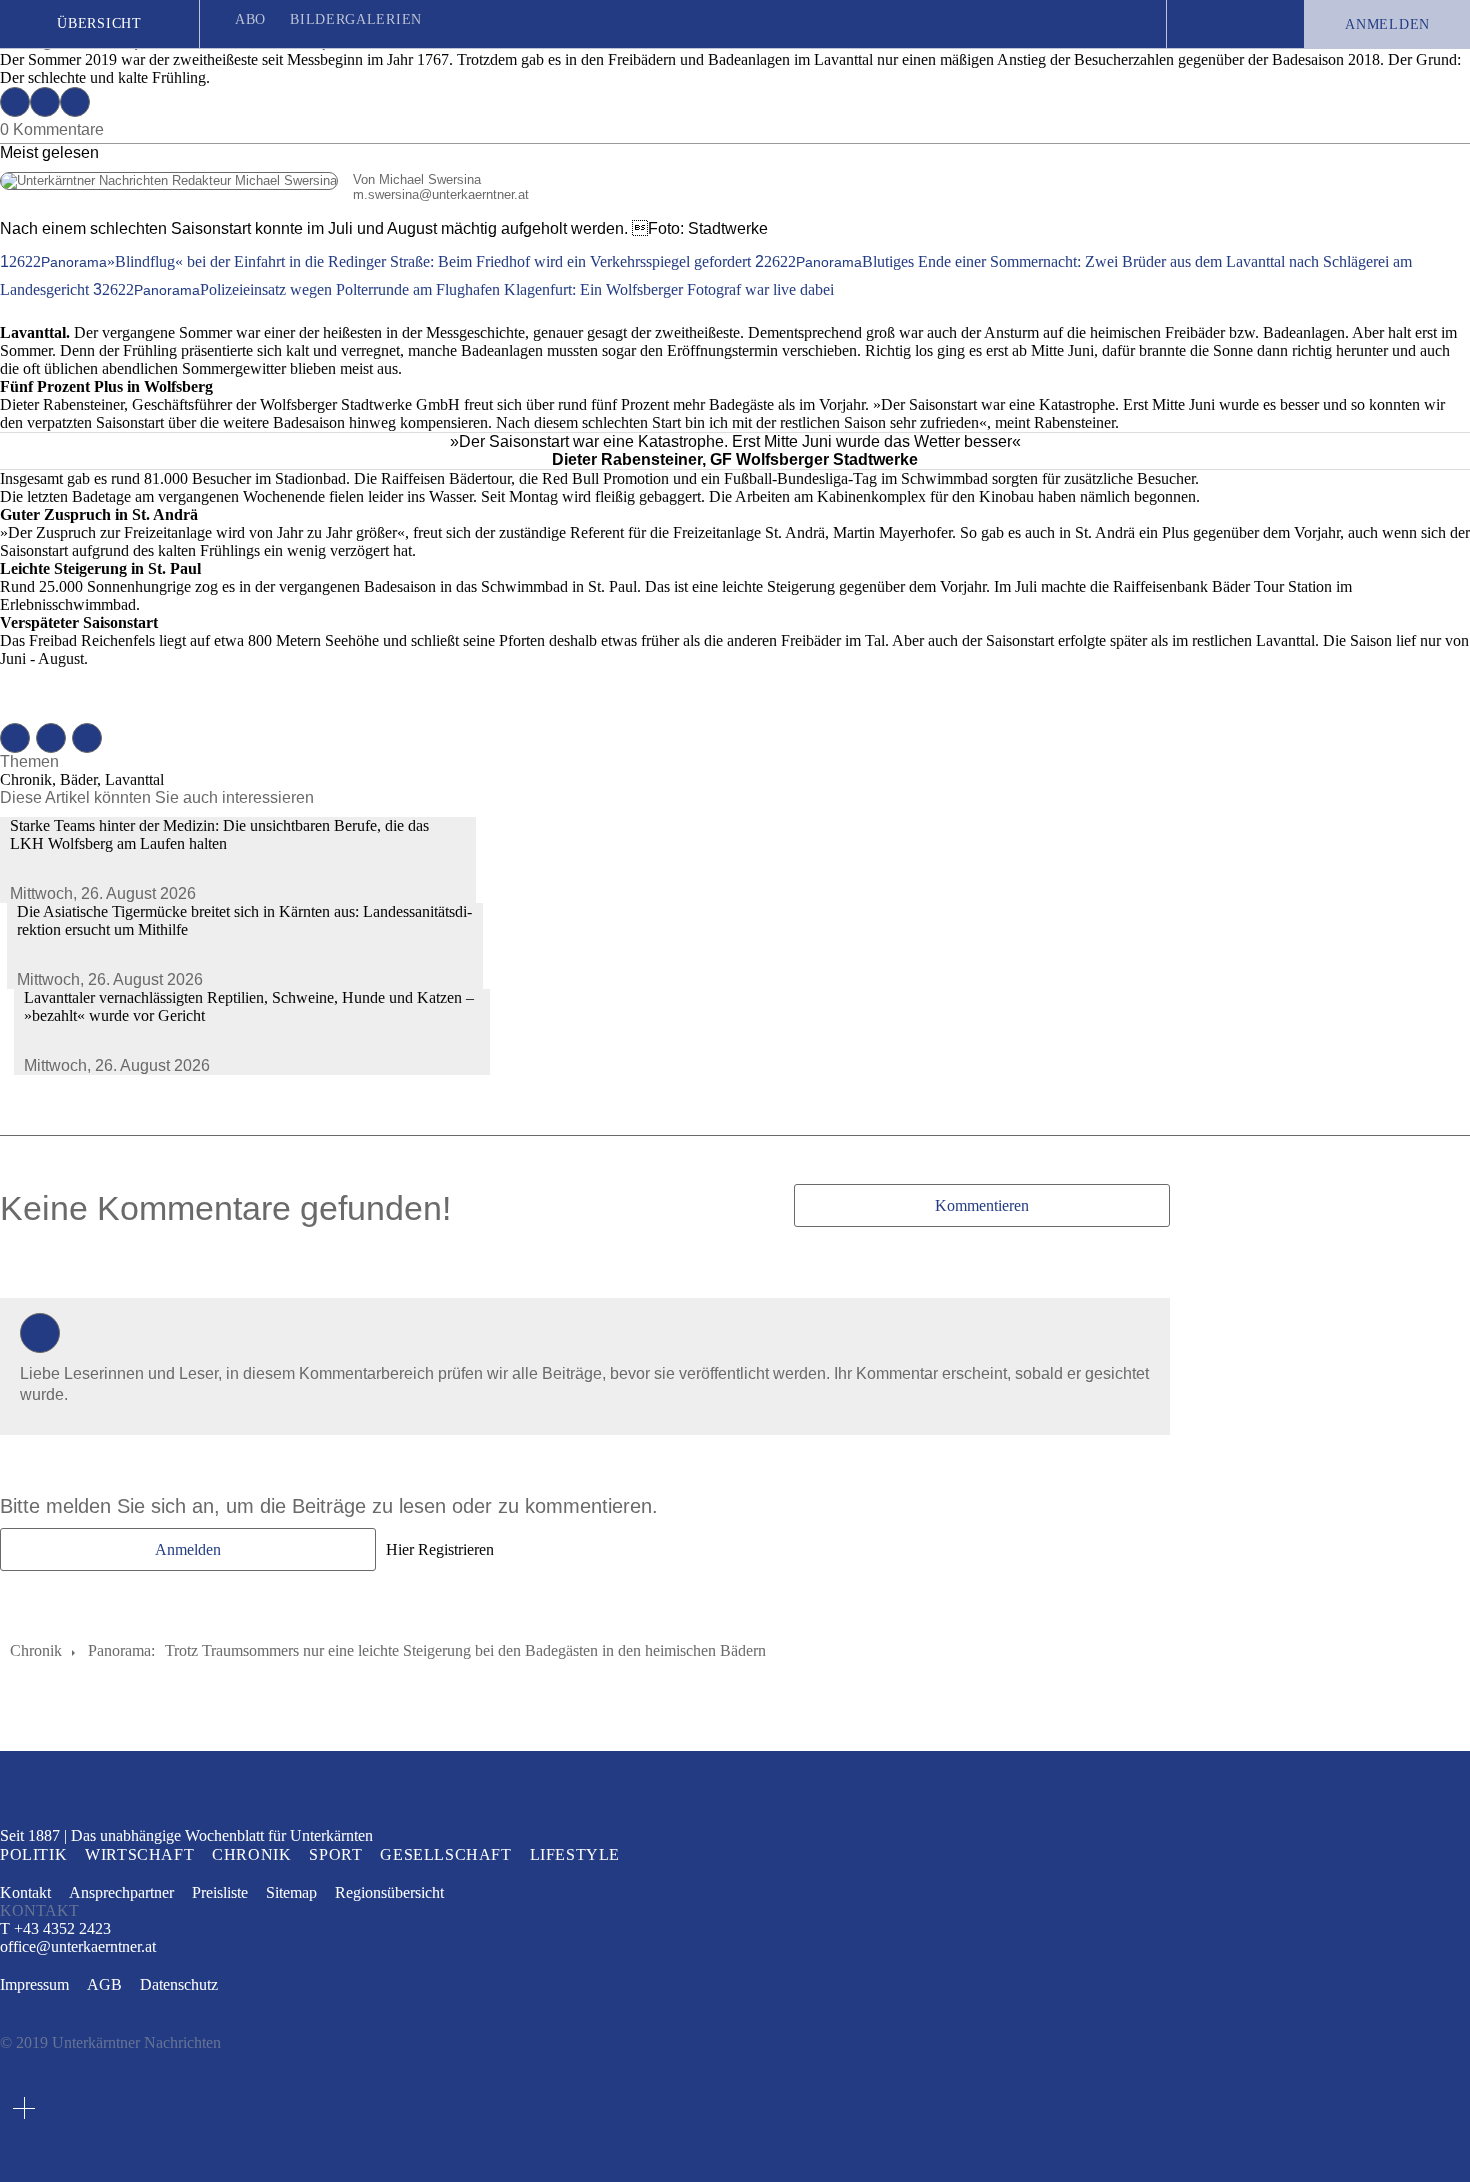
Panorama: (121, 1650)
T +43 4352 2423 (55, 1928)
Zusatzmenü (24, 2108)
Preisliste (220, 1892)
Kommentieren (982, 1205)
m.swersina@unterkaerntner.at (264, 194)
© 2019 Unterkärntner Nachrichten (110, 2042)
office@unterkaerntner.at (78, 1947)
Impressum (34, 1984)
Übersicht (99, 23)
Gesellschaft (445, 1854)
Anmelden (1387, 24)
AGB (104, 1984)
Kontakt (25, 1892)
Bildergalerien (356, 19)
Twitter (45, 102)
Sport (335, 1854)
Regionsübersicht (389, 1892)
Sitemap (291, 1892)
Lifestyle (575, 1854)
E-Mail (75, 102)
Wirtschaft (139, 1854)
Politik (33, 1854)
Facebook (15, 102)
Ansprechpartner (121, 1892)
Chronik (36, 1650)
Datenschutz (179, 1984)
